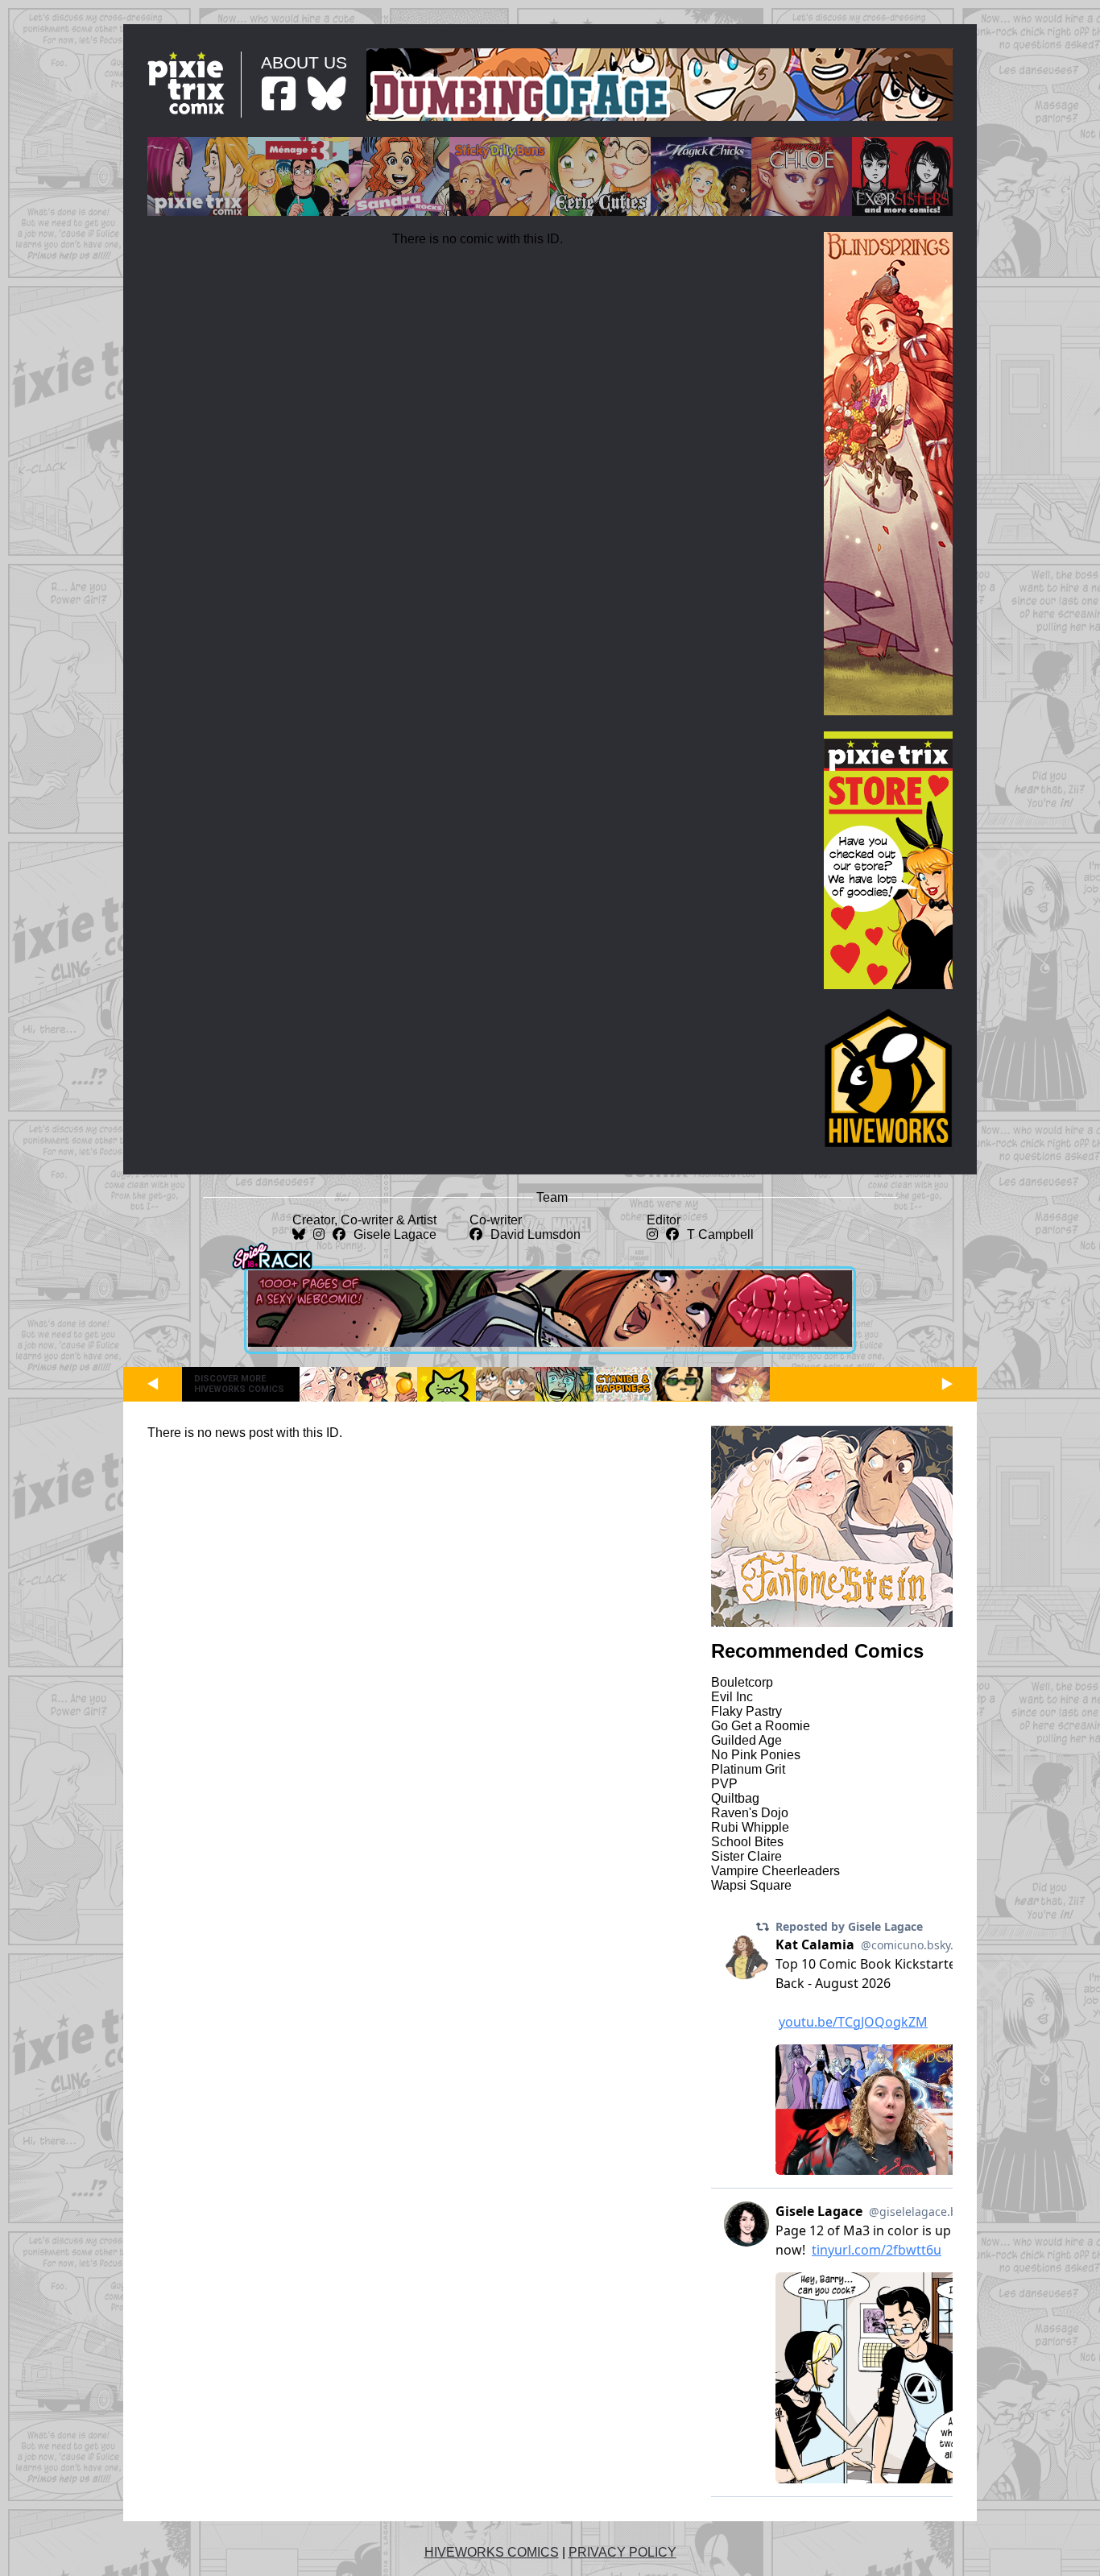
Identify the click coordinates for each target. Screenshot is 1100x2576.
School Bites (747, 1842)
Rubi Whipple (750, 1827)
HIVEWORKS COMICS (492, 2552)
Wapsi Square (751, 1885)
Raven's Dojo (750, 1813)
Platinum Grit (748, 1769)
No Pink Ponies (756, 1755)
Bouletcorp (742, 1682)
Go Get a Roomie (761, 1726)
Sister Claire (746, 1856)
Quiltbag (735, 1798)
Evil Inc (732, 1697)
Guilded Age (746, 1740)
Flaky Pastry (746, 1711)
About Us (304, 62)
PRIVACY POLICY (622, 2552)
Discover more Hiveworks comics (239, 1384)
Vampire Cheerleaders (775, 1871)
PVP (724, 1784)
